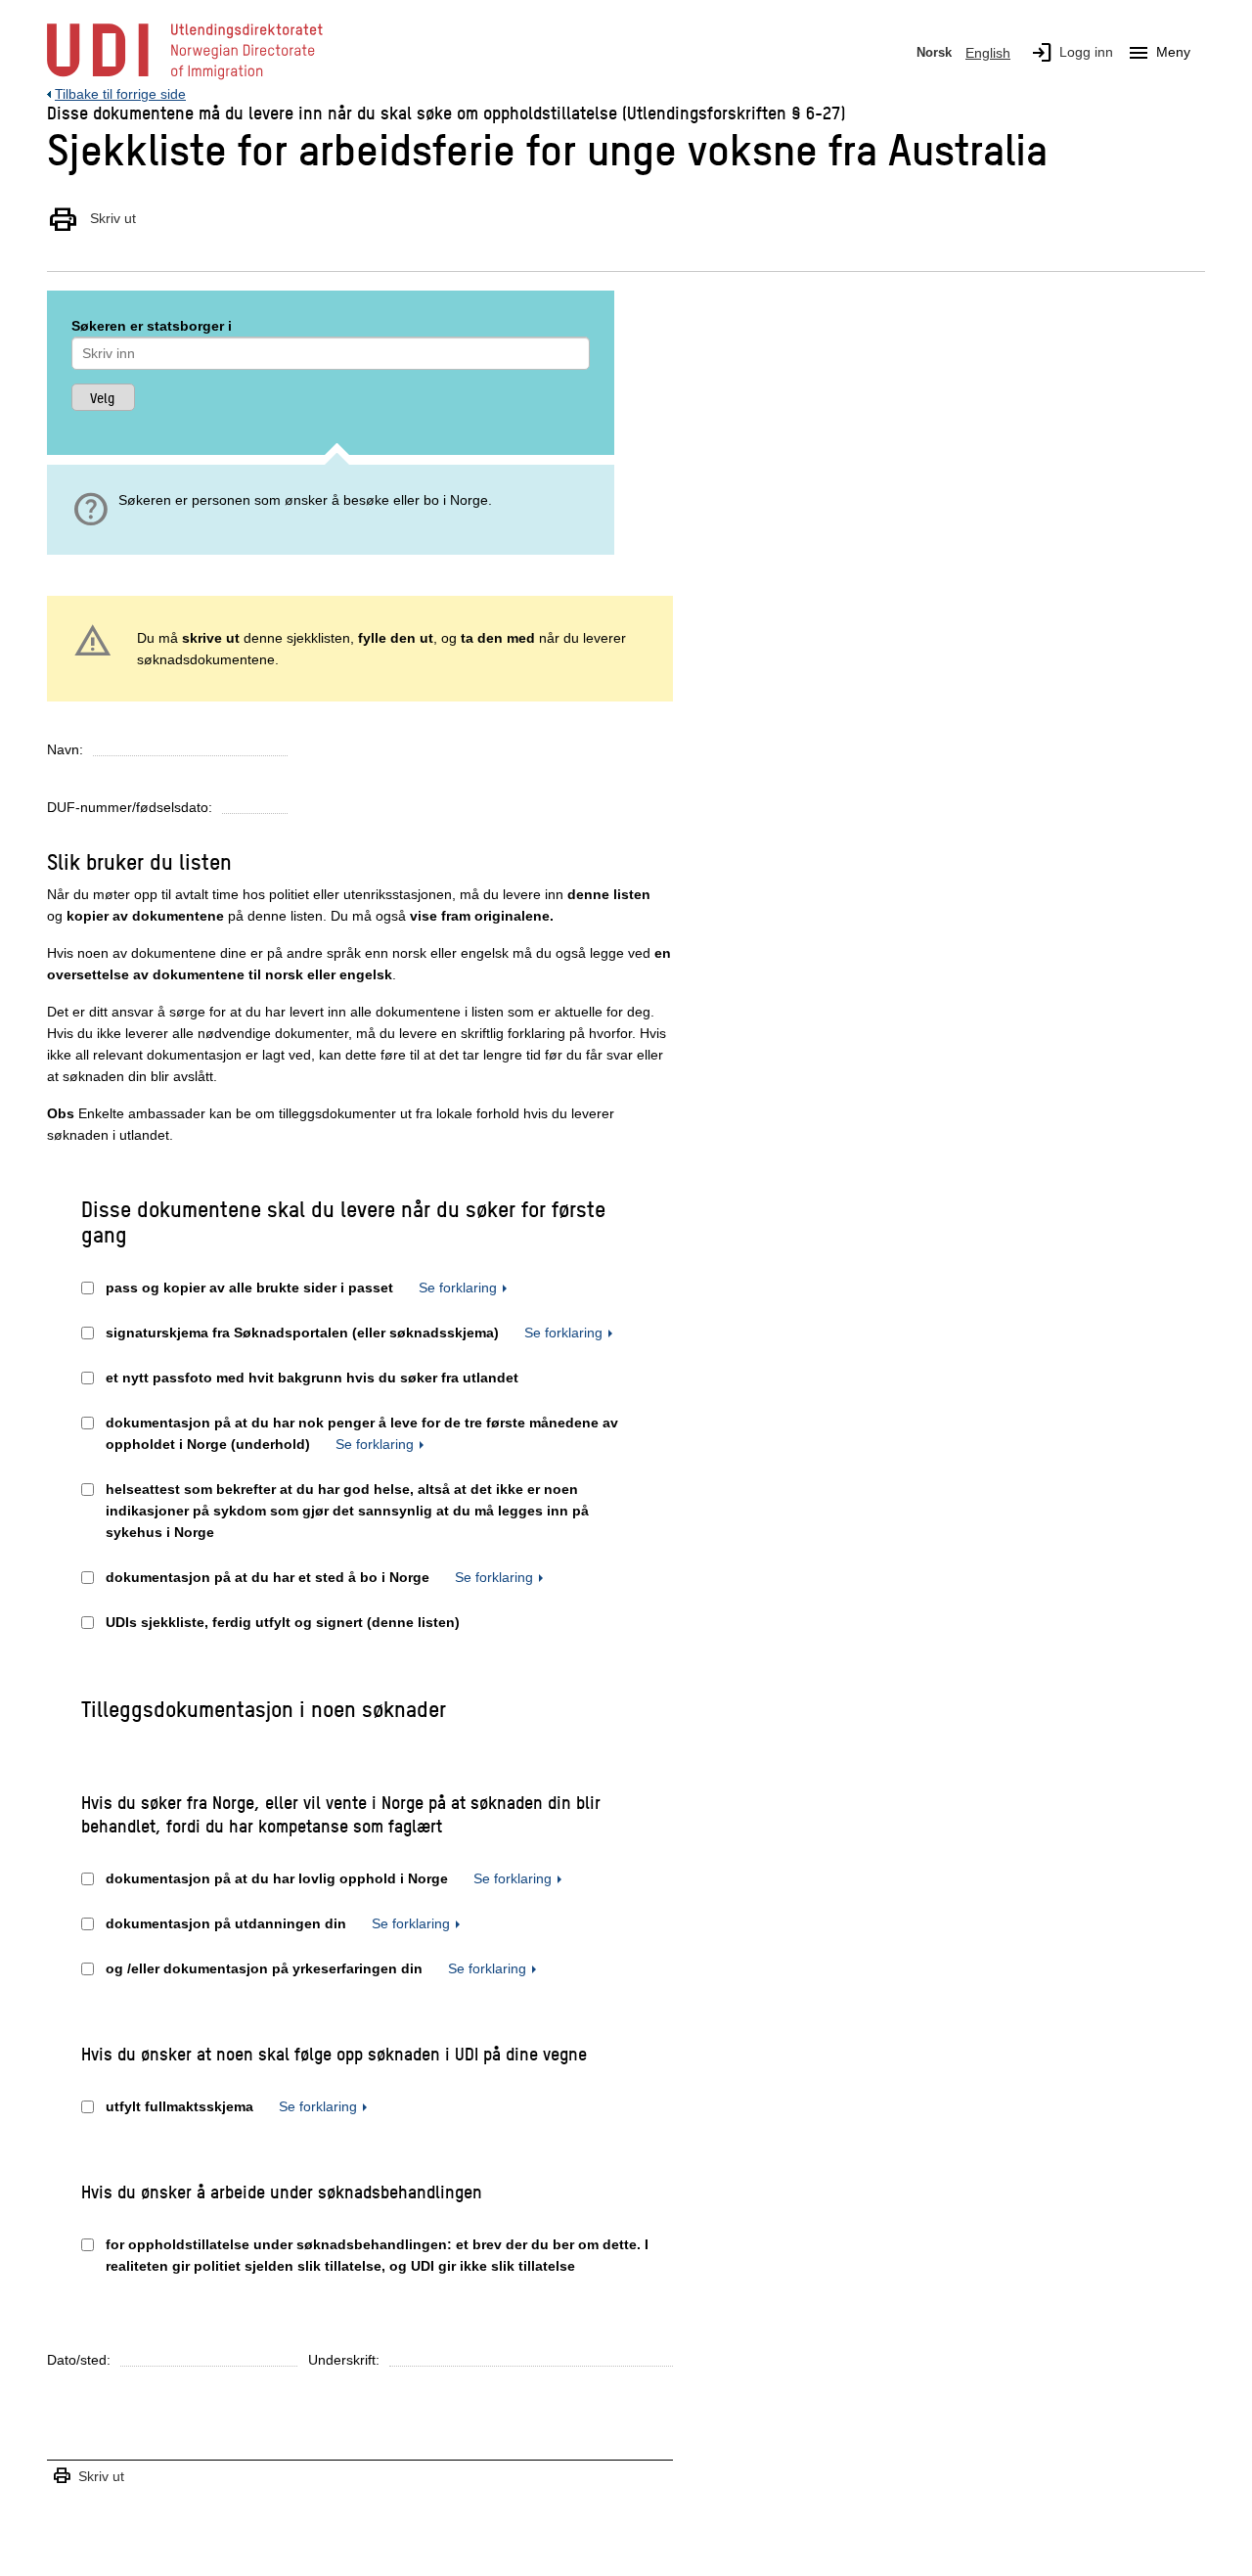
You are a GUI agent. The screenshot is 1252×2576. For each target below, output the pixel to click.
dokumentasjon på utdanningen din (226, 1923)
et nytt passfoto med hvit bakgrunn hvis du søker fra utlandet (312, 1378)
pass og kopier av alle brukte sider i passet (249, 1288)
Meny (1159, 53)
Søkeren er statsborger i (152, 326)
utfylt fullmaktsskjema (179, 2106)
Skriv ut (91, 219)
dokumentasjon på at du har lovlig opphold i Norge (277, 1878)
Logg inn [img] (1072, 53)
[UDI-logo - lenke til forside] (185, 78)
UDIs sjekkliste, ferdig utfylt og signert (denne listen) (283, 1622)
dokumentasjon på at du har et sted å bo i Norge (268, 1577)
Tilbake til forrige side (120, 94)
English (988, 53)
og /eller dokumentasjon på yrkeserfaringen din (264, 1968)
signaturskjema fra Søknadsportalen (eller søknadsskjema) (302, 1333)
